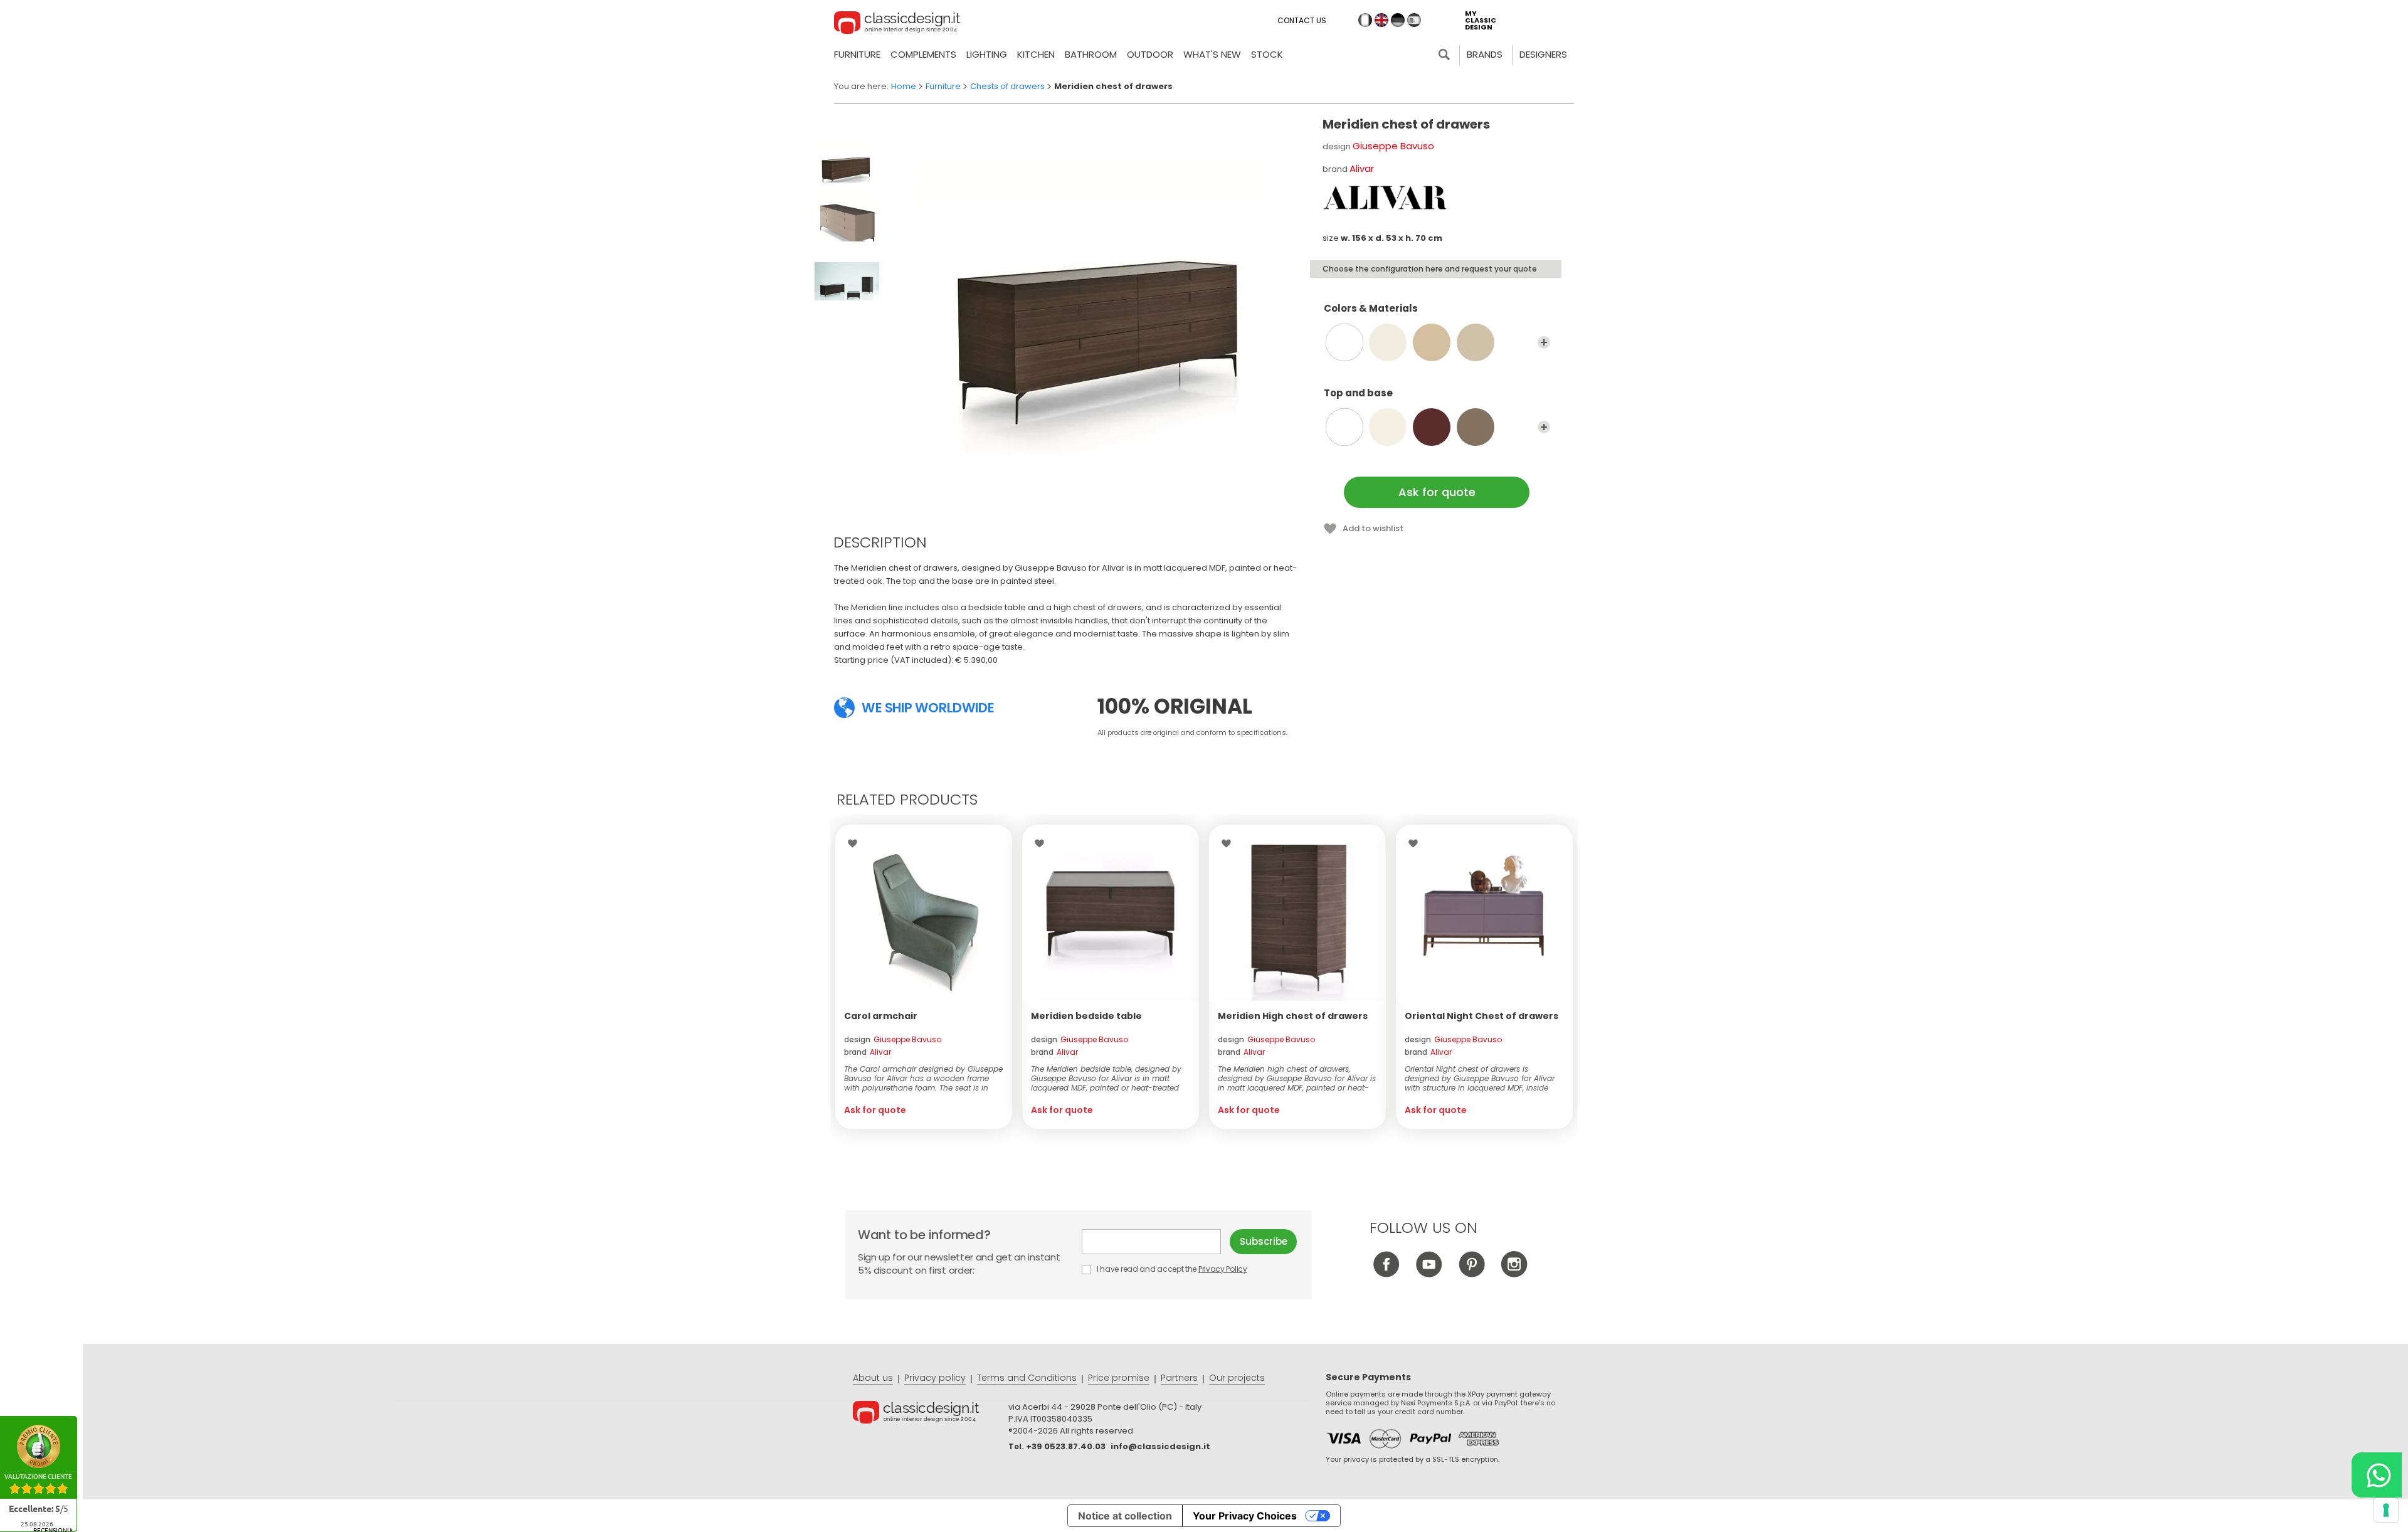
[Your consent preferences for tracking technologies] (2386, 1510)
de (1398, 20)
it (1365, 20)
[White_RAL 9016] (1344, 427)
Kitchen (1036, 54)
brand (868, 1052)
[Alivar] (1385, 198)
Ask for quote (1437, 492)
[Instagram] (1514, 1274)
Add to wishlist (1373, 528)
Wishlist (856, 843)
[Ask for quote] (924, 913)
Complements (923, 54)
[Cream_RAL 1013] (1388, 427)
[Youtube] (1429, 1274)
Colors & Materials (1371, 309)
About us (873, 1378)
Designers (1543, 54)
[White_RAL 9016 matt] (1344, 342)
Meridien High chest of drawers (1293, 1016)
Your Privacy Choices (1245, 1516)
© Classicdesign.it (931, 1414)
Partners (1179, 1378)
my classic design (1481, 20)
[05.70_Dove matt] (1476, 342)
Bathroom (1091, 54)
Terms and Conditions (1027, 1378)
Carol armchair (881, 1016)
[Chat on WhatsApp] (2377, 1475)
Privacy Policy (1223, 1269)
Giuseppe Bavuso (1393, 146)
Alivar (1362, 168)
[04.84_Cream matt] (1388, 342)
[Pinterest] (1471, 1274)
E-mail (1156, 1242)
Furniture (857, 54)
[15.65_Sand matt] (1432, 342)
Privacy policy (935, 1378)
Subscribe (1264, 1241)
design (893, 1039)
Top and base (1358, 394)
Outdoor (1150, 54)
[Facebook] (1386, 1274)
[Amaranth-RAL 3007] (1432, 427)
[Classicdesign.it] (897, 24)
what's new (1212, 54)
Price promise (1119, 1378)
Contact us (1302, 20)
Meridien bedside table (1086, 1016)
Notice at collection (1125, 1516)
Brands (1485, 54)
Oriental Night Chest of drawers (1481, 1016)
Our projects (1237, 1378)
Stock (1267, 54)
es (1414, 20)
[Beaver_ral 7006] (1476, 427)
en (1381, 20)
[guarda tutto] (1544, 342)
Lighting (987, 54)
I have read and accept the (1171, 1269)
